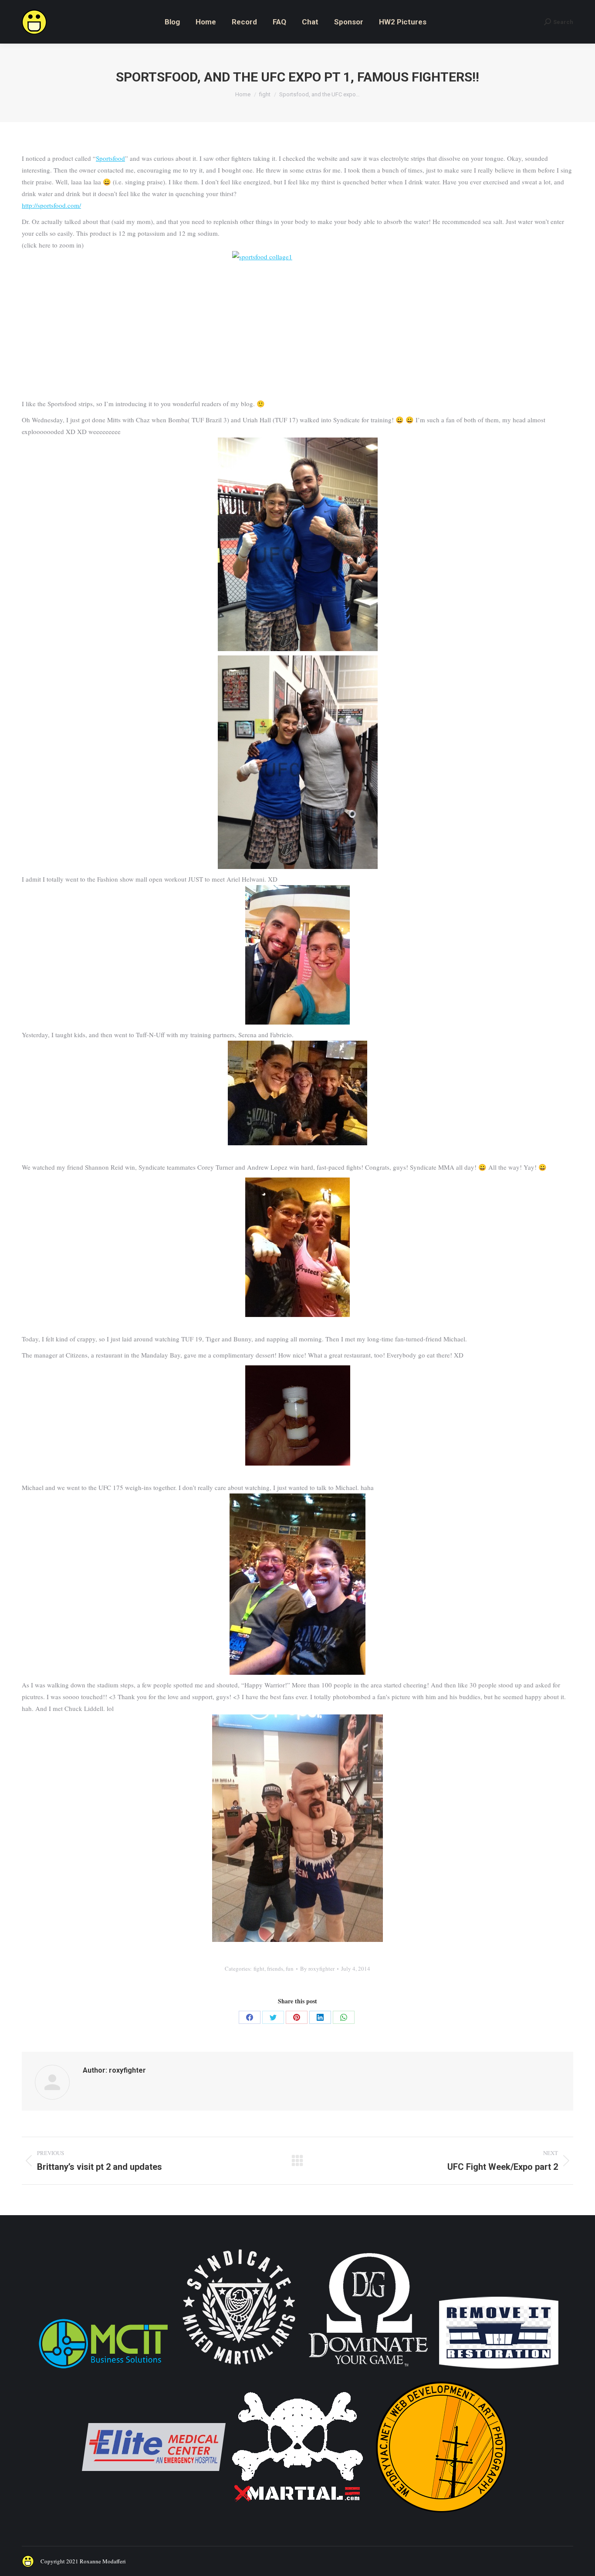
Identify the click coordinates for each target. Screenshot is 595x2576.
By (317, 1968)
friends (275, 1968)
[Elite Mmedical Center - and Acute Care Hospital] (154, 2517)
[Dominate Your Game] (368, 2370)
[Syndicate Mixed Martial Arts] (239, 2370)
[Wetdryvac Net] (441, 2517)
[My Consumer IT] (103, 2370)
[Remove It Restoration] (499, 2370)
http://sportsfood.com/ (51, 205)
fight (259, 1968)
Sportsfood (110, 158)
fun (290, 1968)
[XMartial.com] (297, 2517)
